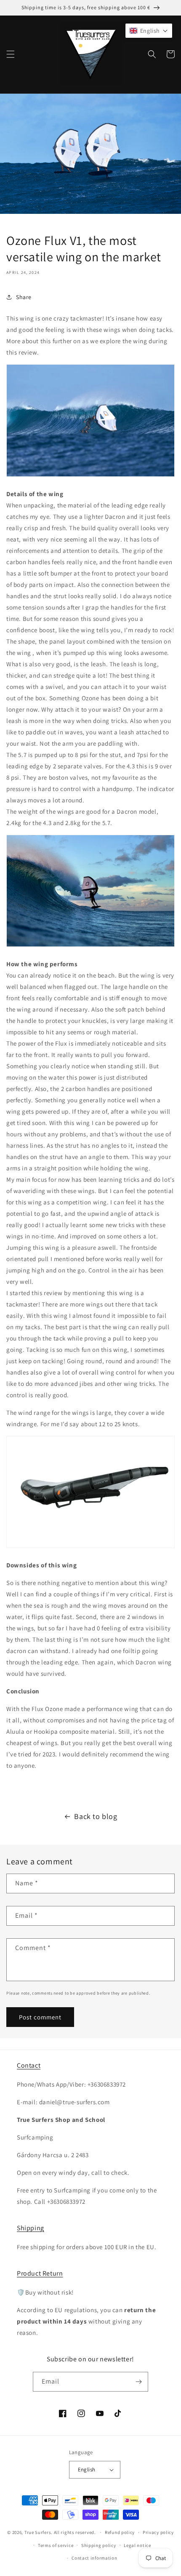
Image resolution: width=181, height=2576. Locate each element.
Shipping (31, 2228)
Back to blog (96, 1816)
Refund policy (120, 2532)
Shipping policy (99, 2545)
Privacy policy (158, 2532)
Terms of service (56, 2545)
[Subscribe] (138, 2382)
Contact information (94, 2558)
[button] (11, 54)
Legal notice (137, 2545)
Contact (29, 2065)
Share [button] (24, 297)
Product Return (40, 2273)
